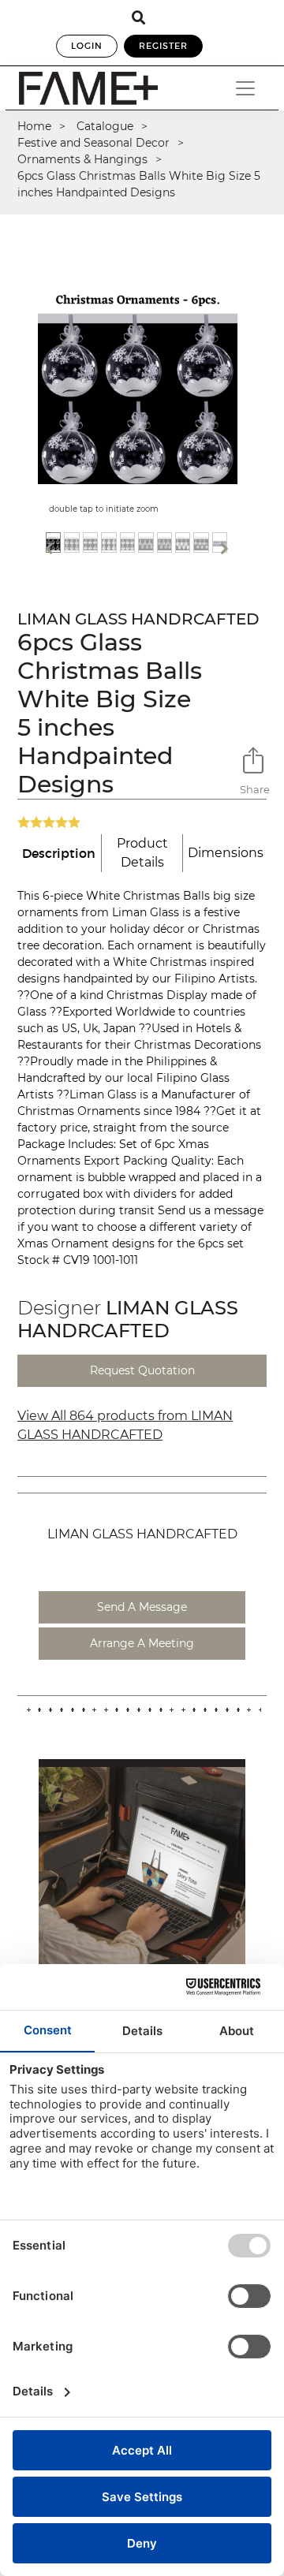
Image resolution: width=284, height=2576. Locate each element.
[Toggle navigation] (245, 88)
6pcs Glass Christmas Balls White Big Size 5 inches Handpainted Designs (139, 184)
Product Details (142, 853)
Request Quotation (142, 1370)
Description (59, 853)
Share (253, 789)
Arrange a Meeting (142, 1643)
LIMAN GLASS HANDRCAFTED (138, 619)
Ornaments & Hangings (82, 159)
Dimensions (226, 853)
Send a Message (142, 1607)
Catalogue (105, 126)
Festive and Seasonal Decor (93, 143)
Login (87, 46)
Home (34, 126)
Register (163, 46)
